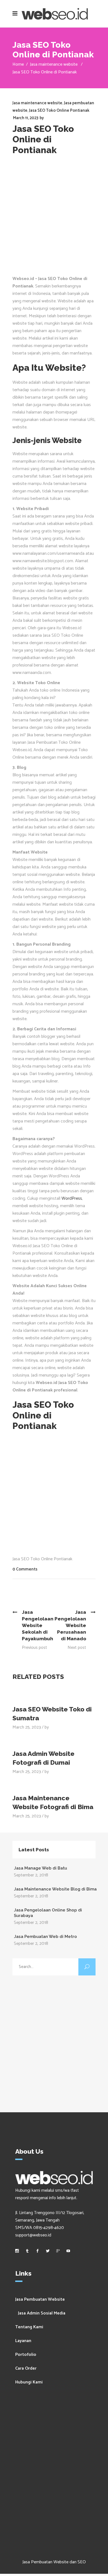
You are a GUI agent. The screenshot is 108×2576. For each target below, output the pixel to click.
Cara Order (26, 2368)
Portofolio (26, 2355)
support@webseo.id (33, 2235)
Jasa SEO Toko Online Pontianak (59, 110)
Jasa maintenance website (54, 64)
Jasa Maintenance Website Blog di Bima (55, 1889)
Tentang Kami (29, 2327)
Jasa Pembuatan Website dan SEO (54, 2562)
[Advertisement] (54, 218)
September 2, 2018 (31, 1875)
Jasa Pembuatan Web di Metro (45, 1937)
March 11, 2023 (26, 118)
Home (18, 64)
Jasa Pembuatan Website (40, 2299)
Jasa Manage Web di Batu (40, 1868)
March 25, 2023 (27, 1727)
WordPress (72, 1198)
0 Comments (25, 1569)
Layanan (23, 2341)
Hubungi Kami (29, 2382)
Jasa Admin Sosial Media (42, 2313)
